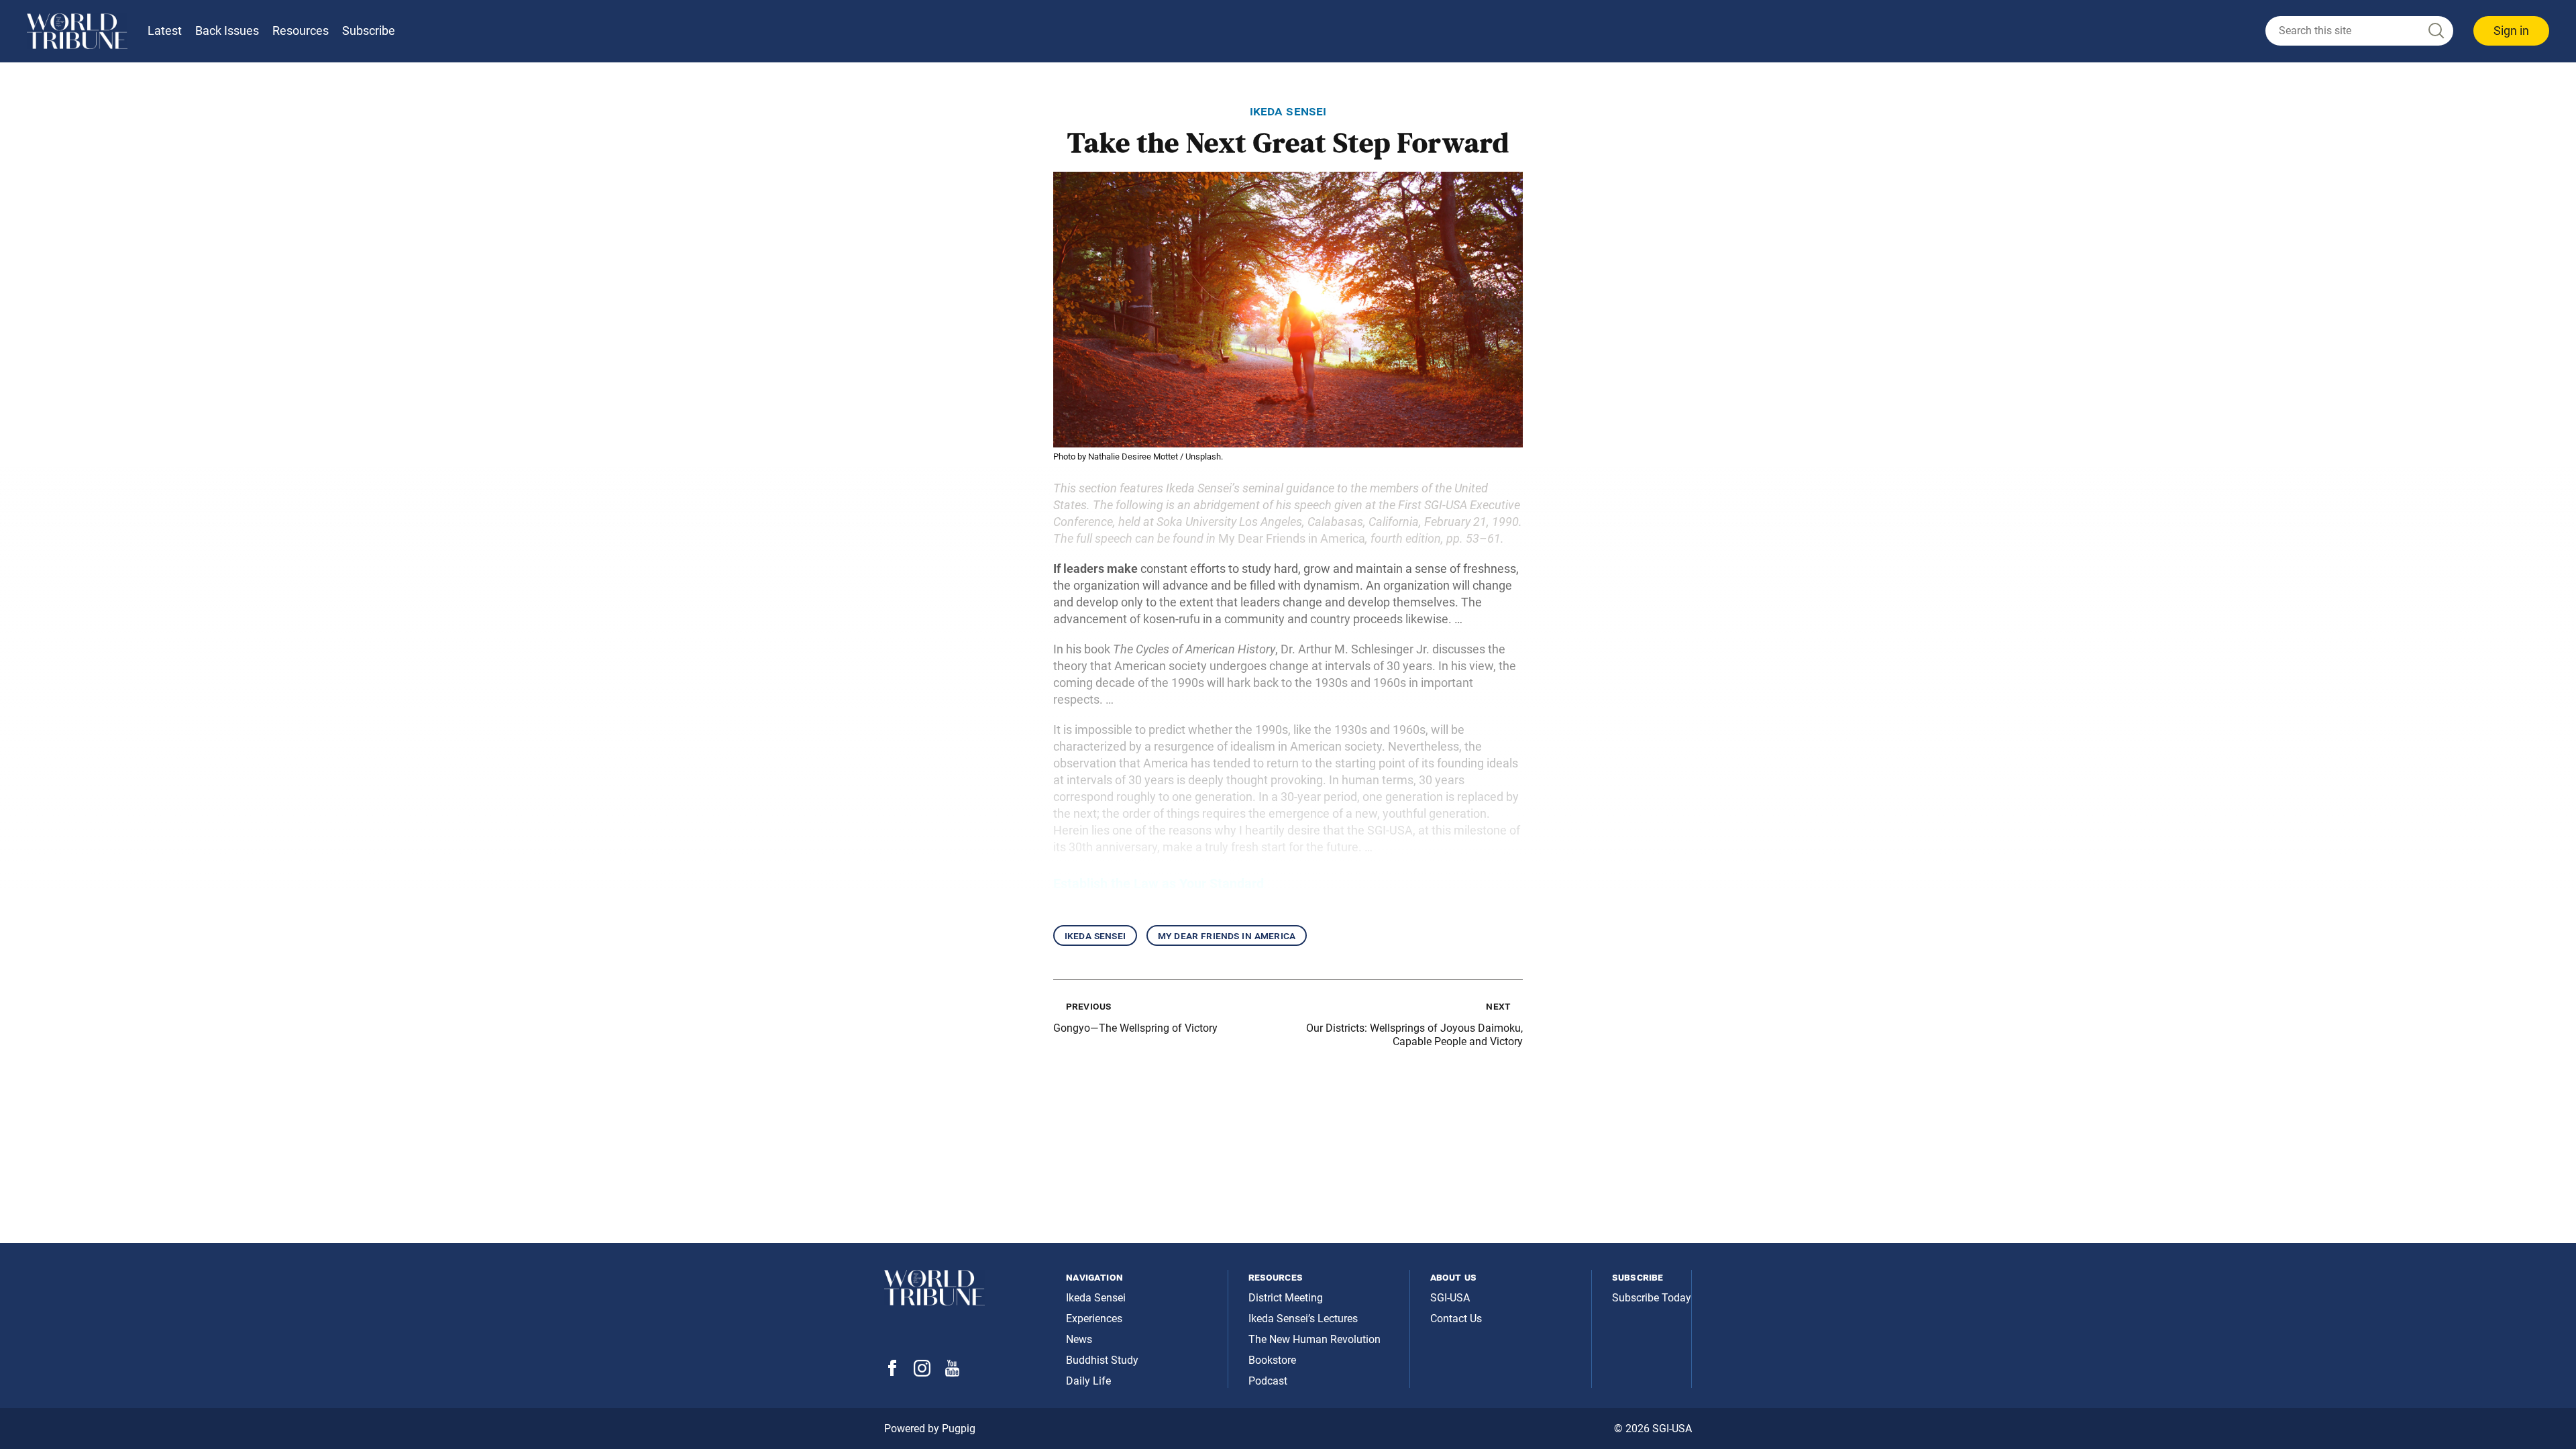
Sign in (2511, 31)
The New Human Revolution (1314, 1339)
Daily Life (1088, 1381)
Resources (301, 31)
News (1079, 1339)
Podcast (1268, 1381)
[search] (2359, 31)
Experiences (1094, 1319)
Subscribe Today (1652, 1298)
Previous (1088, 1006)
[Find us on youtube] (952, 1373)
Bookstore (1272, 1360)
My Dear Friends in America (1227, 935)
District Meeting (1286, 1298)
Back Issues (227, 31)
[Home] (77, 31)
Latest (165, 31)
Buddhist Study (1102, 1360)
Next (1498, 1006)
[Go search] (2435, 31)
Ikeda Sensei (1095, 935)
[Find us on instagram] (922, 1373)
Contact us (1456, 1319)
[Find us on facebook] (892, 1372)
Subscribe (369, 31)
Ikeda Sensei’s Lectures (1303, 1319)
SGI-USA (1450, 1298)
